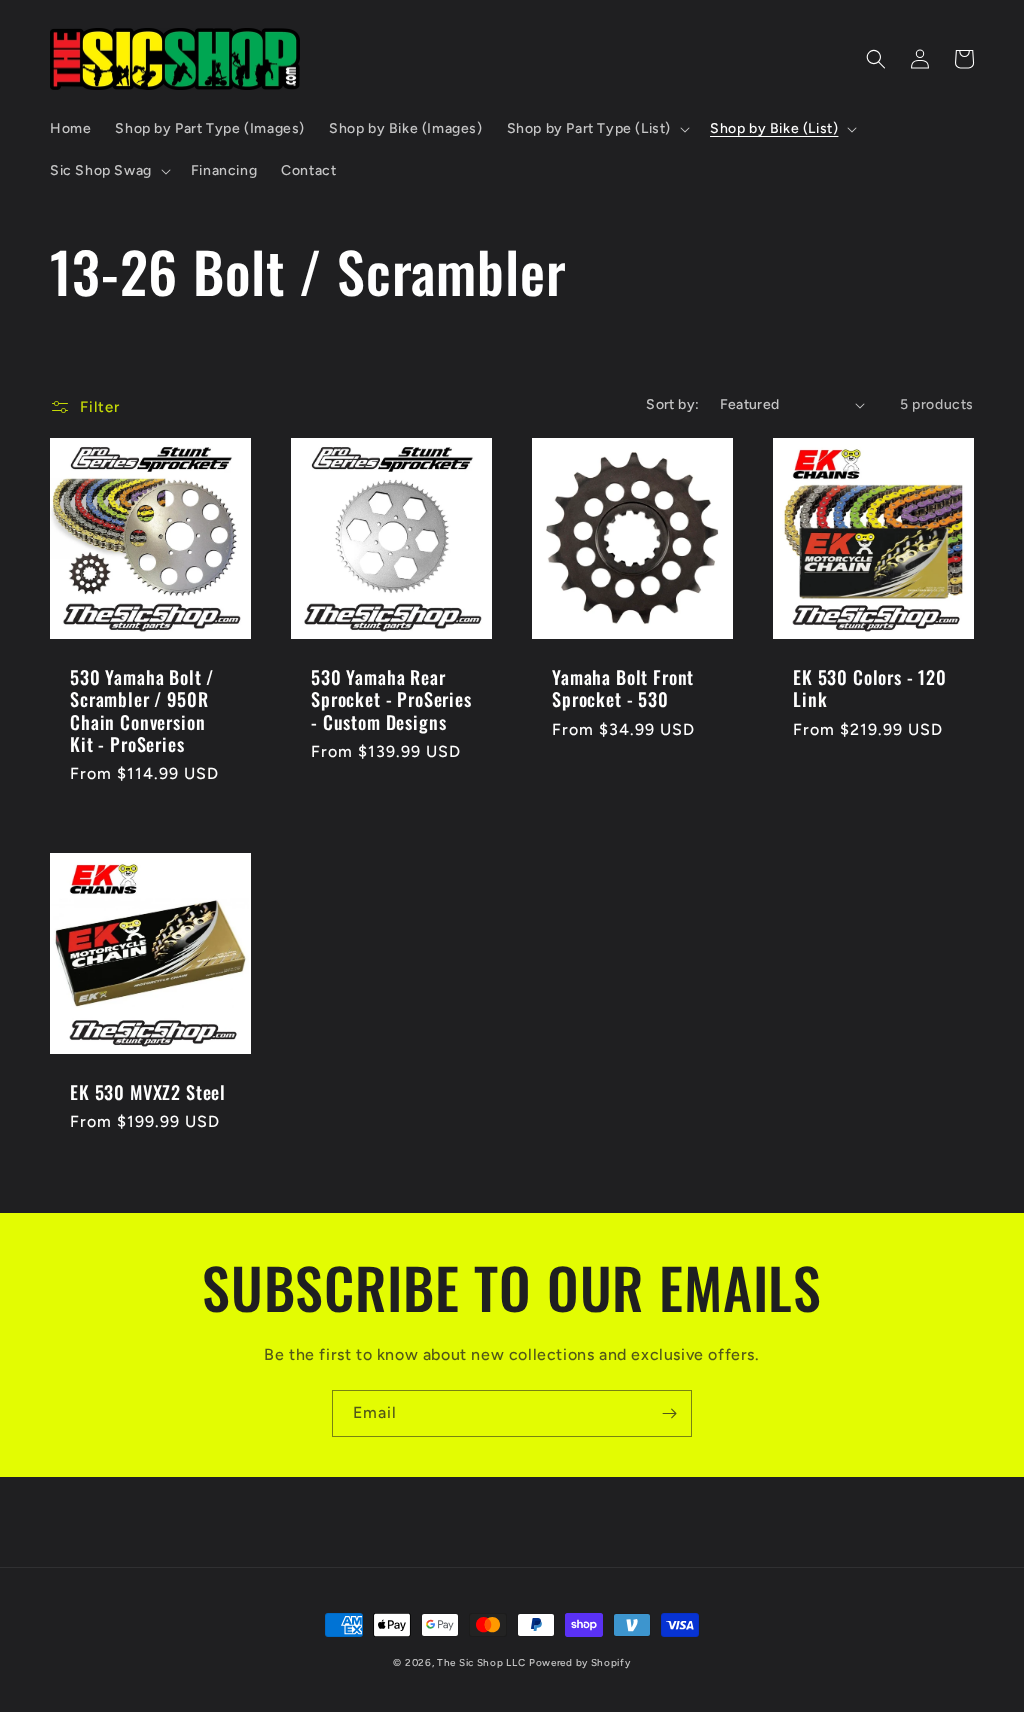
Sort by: (672, 404)
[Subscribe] (669, 1413)
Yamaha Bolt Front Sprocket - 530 (623, 688)
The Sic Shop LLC (481, 1662)
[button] (596, 129)
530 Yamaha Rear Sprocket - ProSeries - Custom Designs (391, 699)
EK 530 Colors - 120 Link (870, 688)
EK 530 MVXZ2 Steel (148, 1092)
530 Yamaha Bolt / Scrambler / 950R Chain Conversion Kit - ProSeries (142, 710)
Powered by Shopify (580, 1662)
